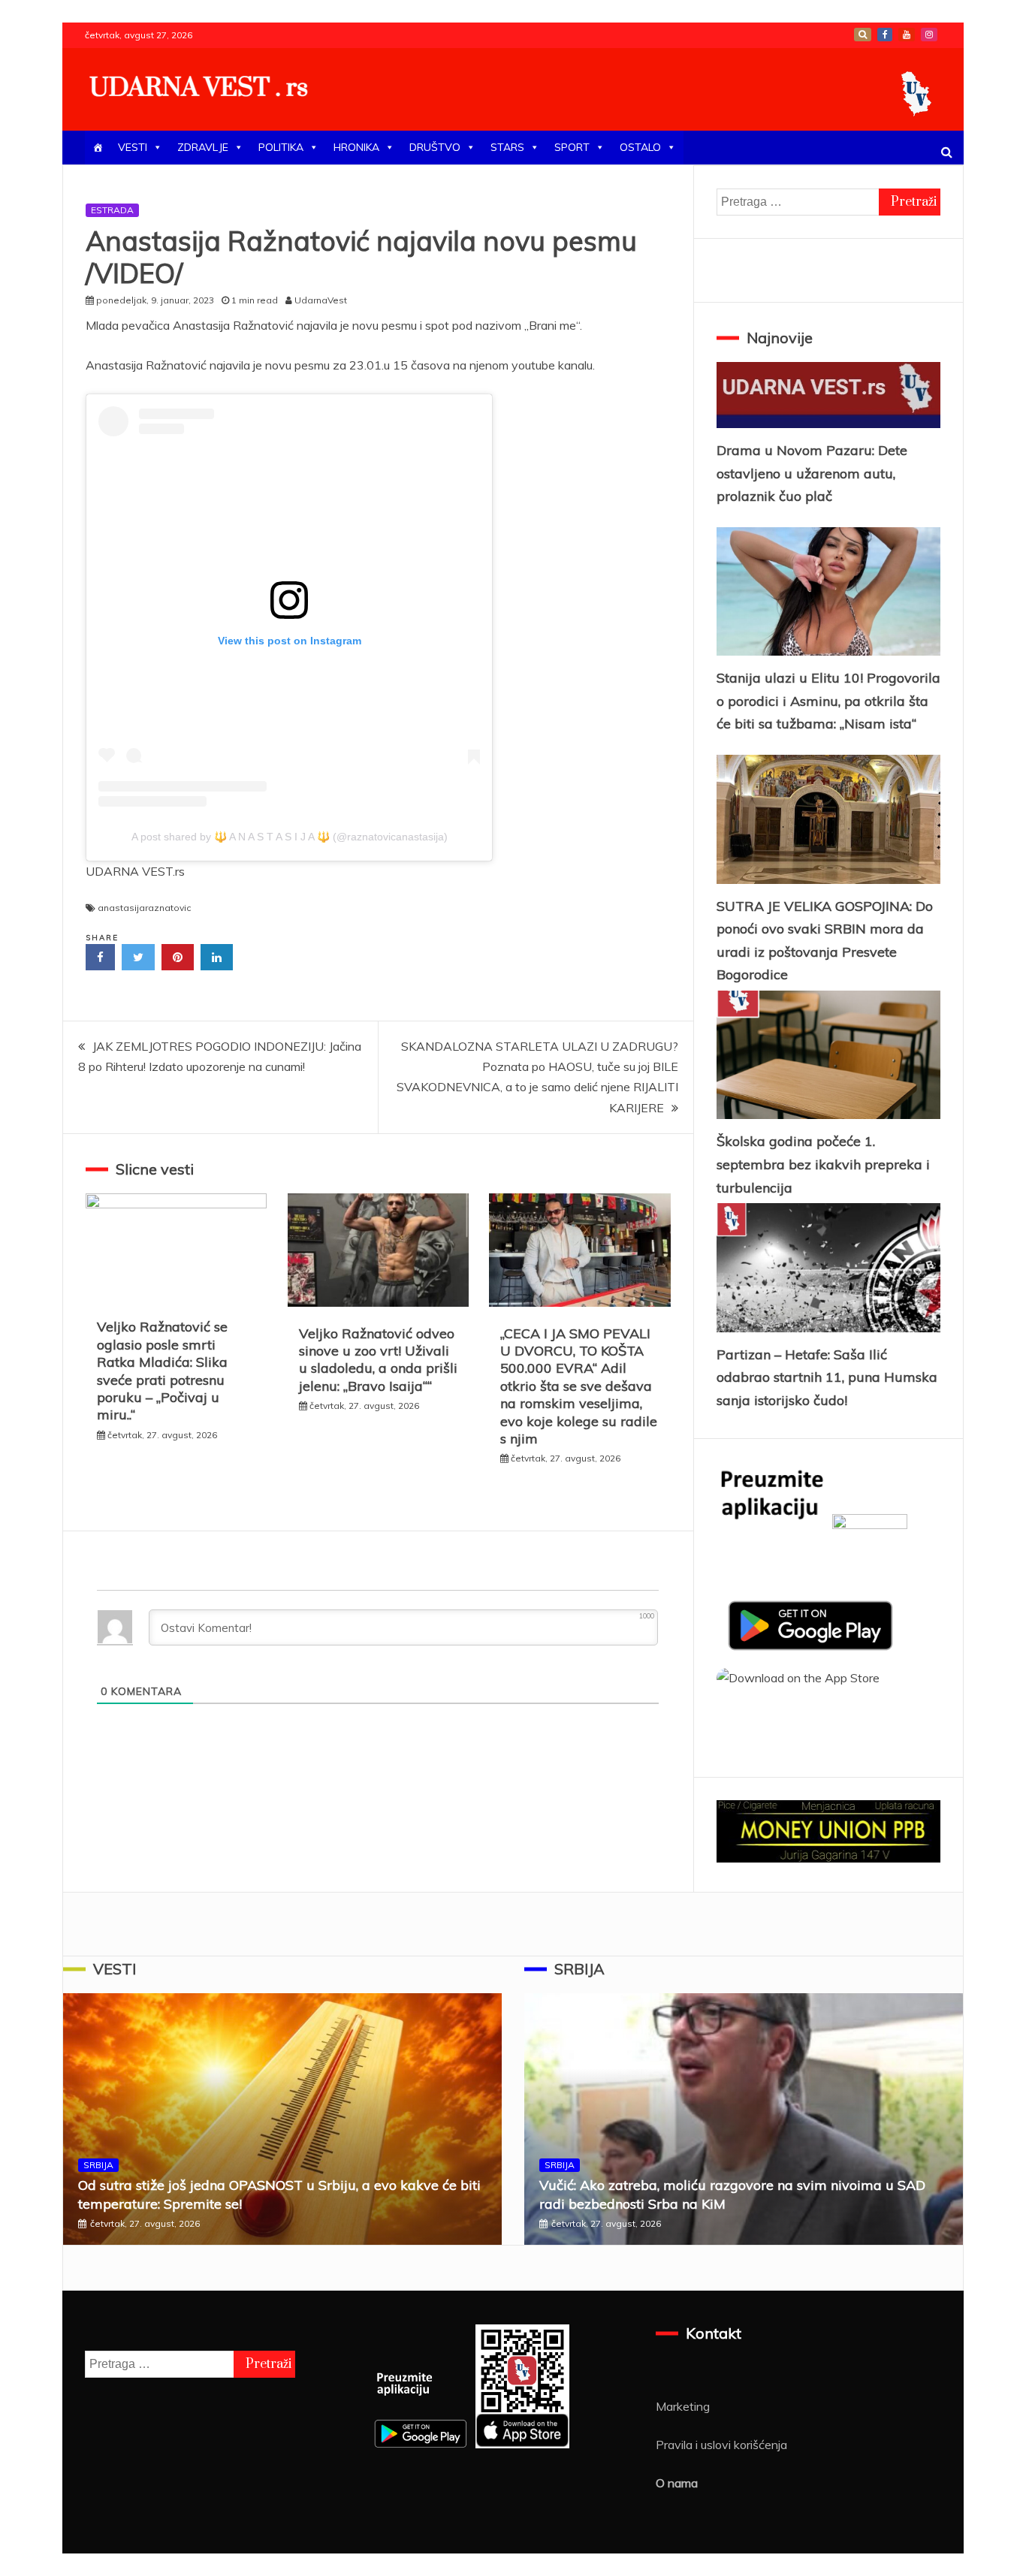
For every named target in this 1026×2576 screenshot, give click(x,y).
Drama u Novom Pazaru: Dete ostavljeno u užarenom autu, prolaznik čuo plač (812, 473)
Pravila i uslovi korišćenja (721, 2445)
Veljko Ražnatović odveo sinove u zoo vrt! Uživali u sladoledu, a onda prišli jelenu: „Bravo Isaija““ (378, 1360)
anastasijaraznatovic (144, 908)
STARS (507, 147)
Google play (863, 35)
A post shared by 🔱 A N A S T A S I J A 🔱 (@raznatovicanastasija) (290, 837)
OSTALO (640, 147)
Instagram (929, 35)
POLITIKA (281, 147)
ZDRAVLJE (203, 147)
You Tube (907, 35)
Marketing (683, 2406)
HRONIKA (356, 147)
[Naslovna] (98, 148)
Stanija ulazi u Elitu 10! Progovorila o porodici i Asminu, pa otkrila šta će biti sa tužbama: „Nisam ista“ (828, 701)
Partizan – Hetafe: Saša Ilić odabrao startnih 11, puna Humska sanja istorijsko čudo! (827, 1377)
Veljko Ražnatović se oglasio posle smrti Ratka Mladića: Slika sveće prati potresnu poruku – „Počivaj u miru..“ (162, 1371)
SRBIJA (98, 2165)
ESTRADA (112, 210)
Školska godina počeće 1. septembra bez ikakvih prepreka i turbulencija (823, 1164)
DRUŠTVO (435, 147)
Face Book (885, 35)
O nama (677, 2483)
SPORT (572, 147)
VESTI (133, 147)
